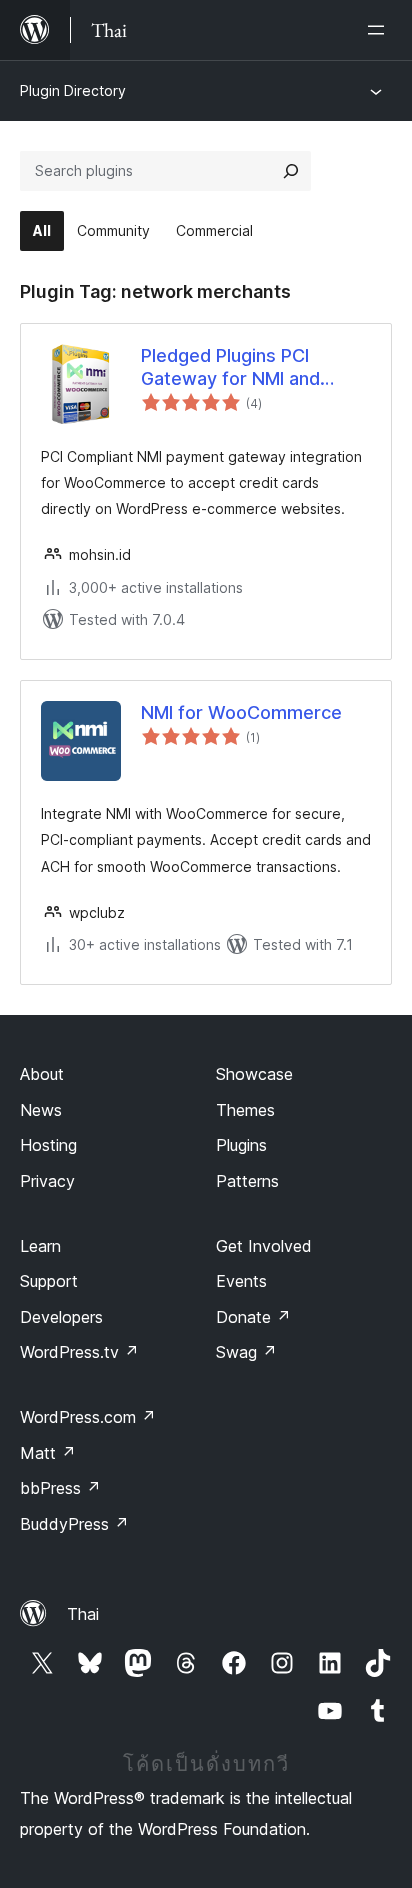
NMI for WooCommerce (241, 712)
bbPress (60, 1488)
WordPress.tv (79, 1352)
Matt (48, 1453)
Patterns (247, 1181)
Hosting (48, 1145)
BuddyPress (74, 1524)
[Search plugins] (291, 171)
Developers (61, 1317)
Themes (245, 1110)
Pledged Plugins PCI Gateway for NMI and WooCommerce (230, 368)
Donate (253, 1317)
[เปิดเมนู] (380, 30)
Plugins (241, 1145)
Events (241, 1281)
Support (49, 1281)
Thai (83, 1614)
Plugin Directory (73, 90)
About (42, 1074)
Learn (40, 1246)
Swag (246, 1352)
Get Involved (264, 1246)
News (41, 1110)
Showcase (254, 1074)
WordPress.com (88, 1417)
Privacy (47, 1181)
